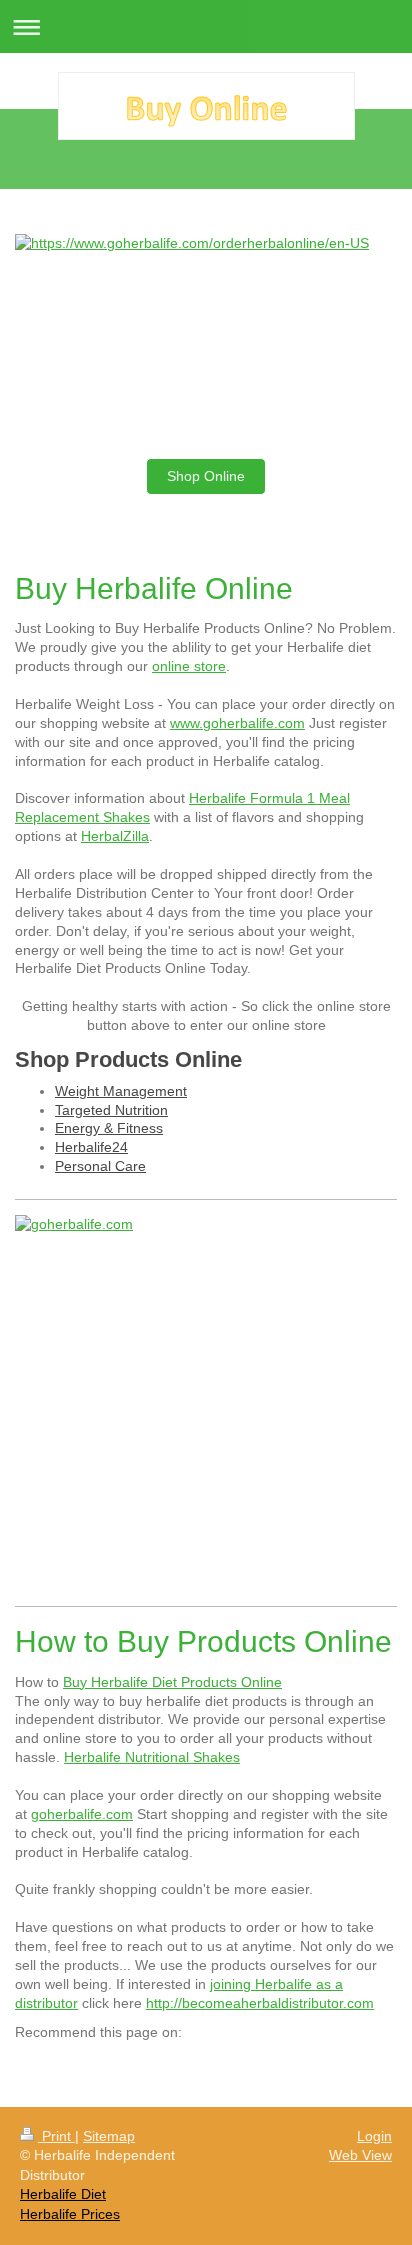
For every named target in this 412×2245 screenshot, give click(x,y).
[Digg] (155, 2062)
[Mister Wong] (245, 2062)
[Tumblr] (305, 2062)
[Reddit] (185, 2062)
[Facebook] (65, 2062)
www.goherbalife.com (237, 723)
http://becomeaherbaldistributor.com (260, 2003)
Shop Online (206, 476)
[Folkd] (215, 2062)
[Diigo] (335, 2062)
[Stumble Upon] (275, 2062)
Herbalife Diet (63, 2194)
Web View (360, 2155)
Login (374, 2136)
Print (56, 2136)
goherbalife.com (82, 1814)
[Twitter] (95, 2062)
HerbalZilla (115, 836)
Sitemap (109, 2136)
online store (189, 666)
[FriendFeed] (365, 2062)
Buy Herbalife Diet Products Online (172, 1682)
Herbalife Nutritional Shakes (152, 1757)
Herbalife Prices (70, 2214)
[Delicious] (125, 2062)
